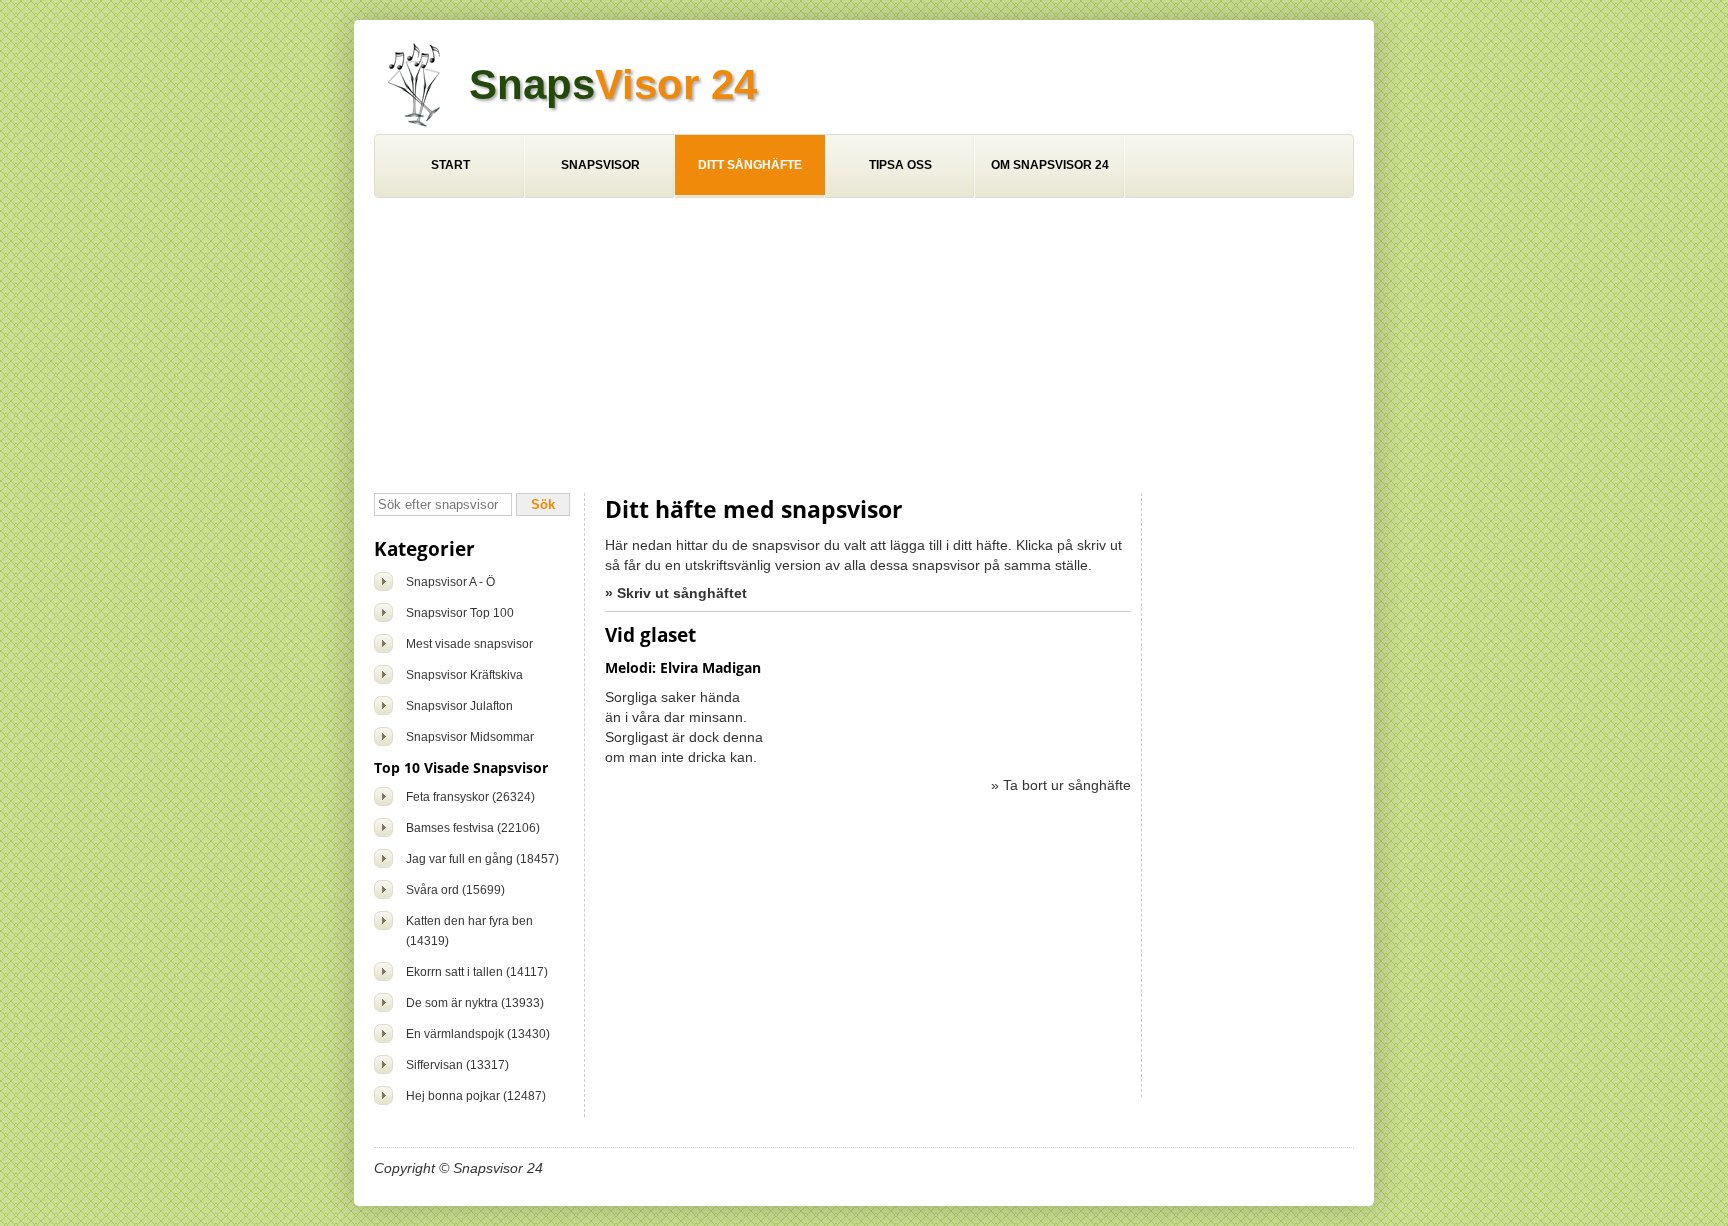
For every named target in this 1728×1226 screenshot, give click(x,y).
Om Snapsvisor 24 (1050, 165)
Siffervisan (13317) (457, 1065)
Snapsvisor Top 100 (460, 613)
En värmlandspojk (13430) (478, 1034)
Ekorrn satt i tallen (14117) (477, 972)
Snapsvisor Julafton (459, 706)
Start (450, 165)
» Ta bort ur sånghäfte (1061, 785)
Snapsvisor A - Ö (450, 582)
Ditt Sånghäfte (750, 165)
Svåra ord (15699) (455, 890)
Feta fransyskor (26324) (470, 797)
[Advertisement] (864, 348)
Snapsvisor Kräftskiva (464, 675)
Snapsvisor (600, 165)
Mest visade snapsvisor (469, 644)
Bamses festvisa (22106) (473, 828)
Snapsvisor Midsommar (470, 737)
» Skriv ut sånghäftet (676, 593)
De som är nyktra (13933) (475, 1003)
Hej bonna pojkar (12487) (476, 1096)
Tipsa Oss (900, 165)
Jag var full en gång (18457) (482, 859)
